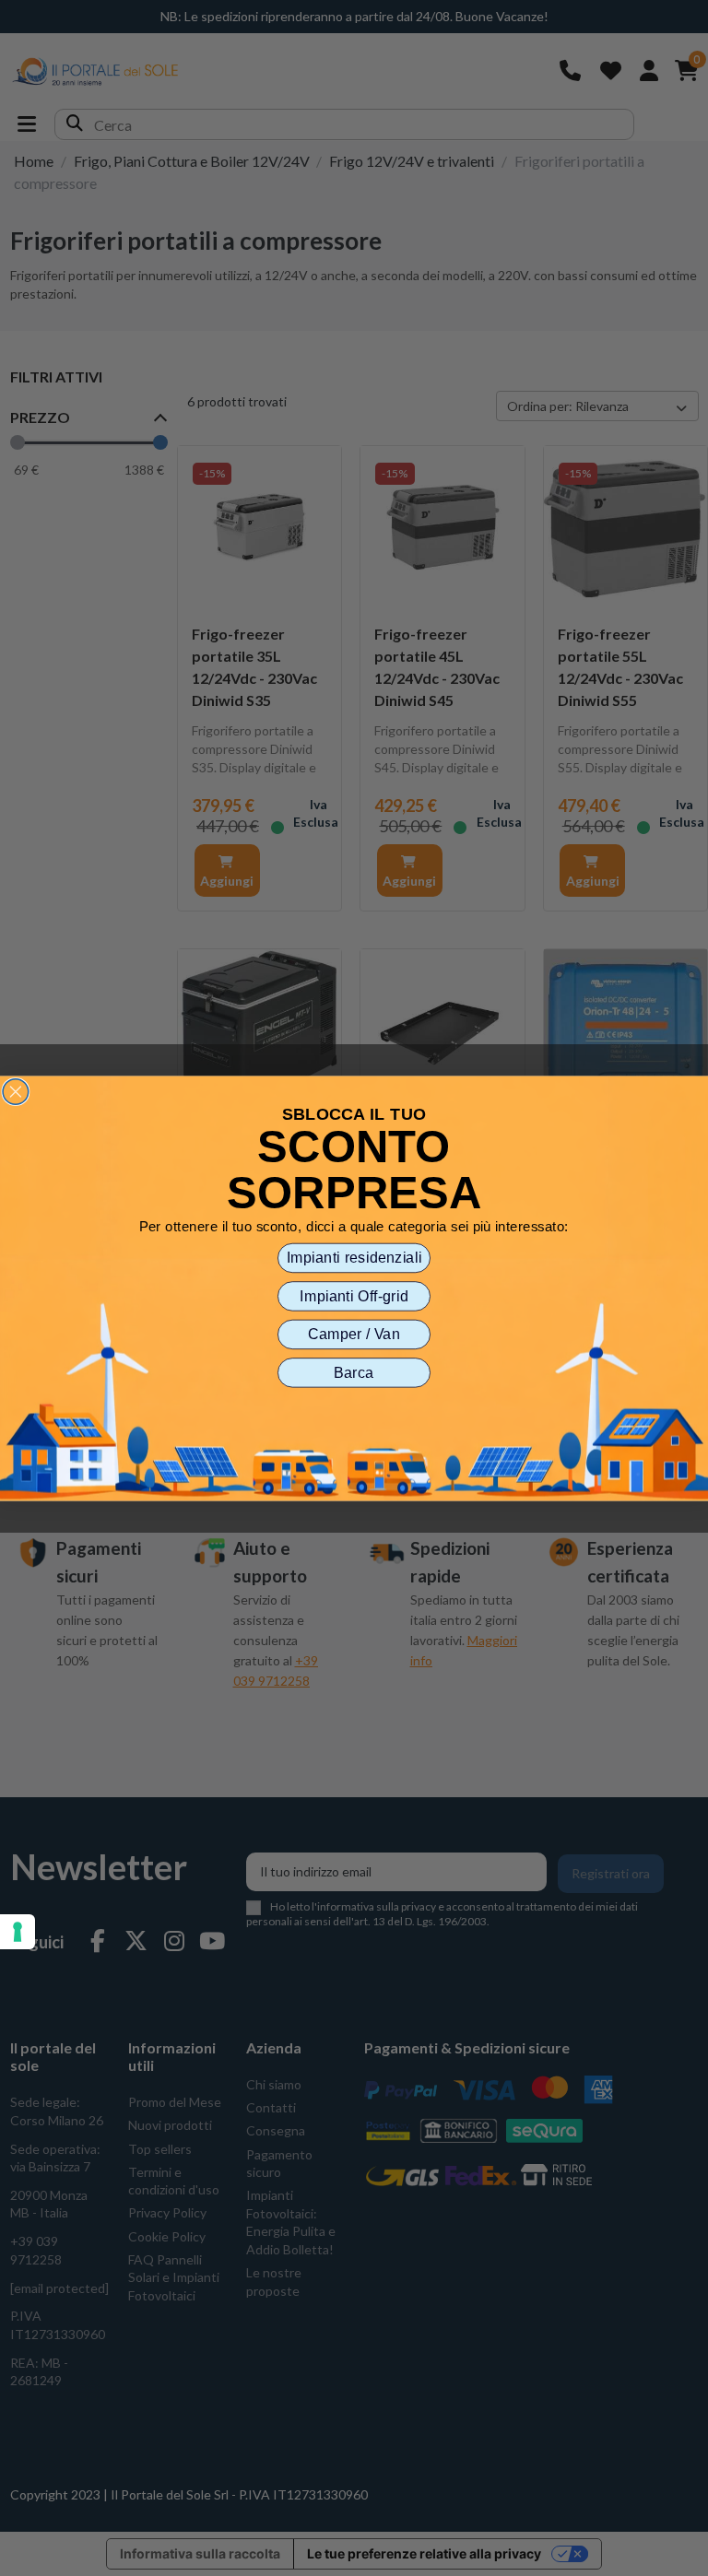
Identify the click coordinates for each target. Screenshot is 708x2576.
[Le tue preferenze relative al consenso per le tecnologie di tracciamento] (18, 1932)
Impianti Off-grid (354, 1296)
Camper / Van (354, 1334)
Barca (354, 1372)
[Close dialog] (16, 1091)
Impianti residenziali (354, 1257)
